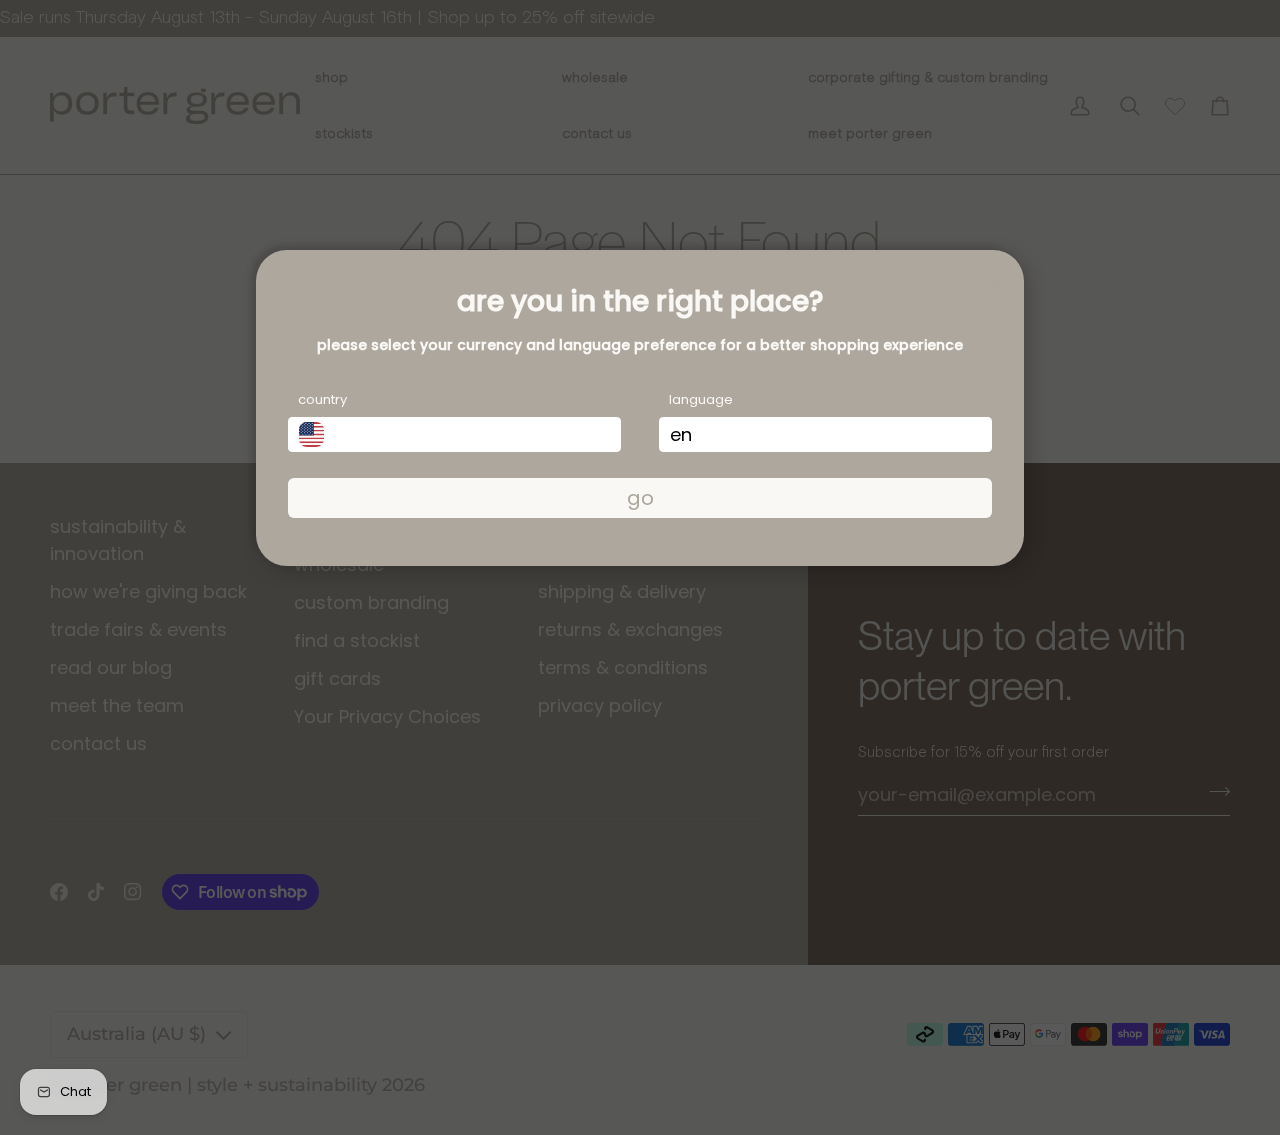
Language (701, 399)
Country (322, 399)
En (681, 434)
